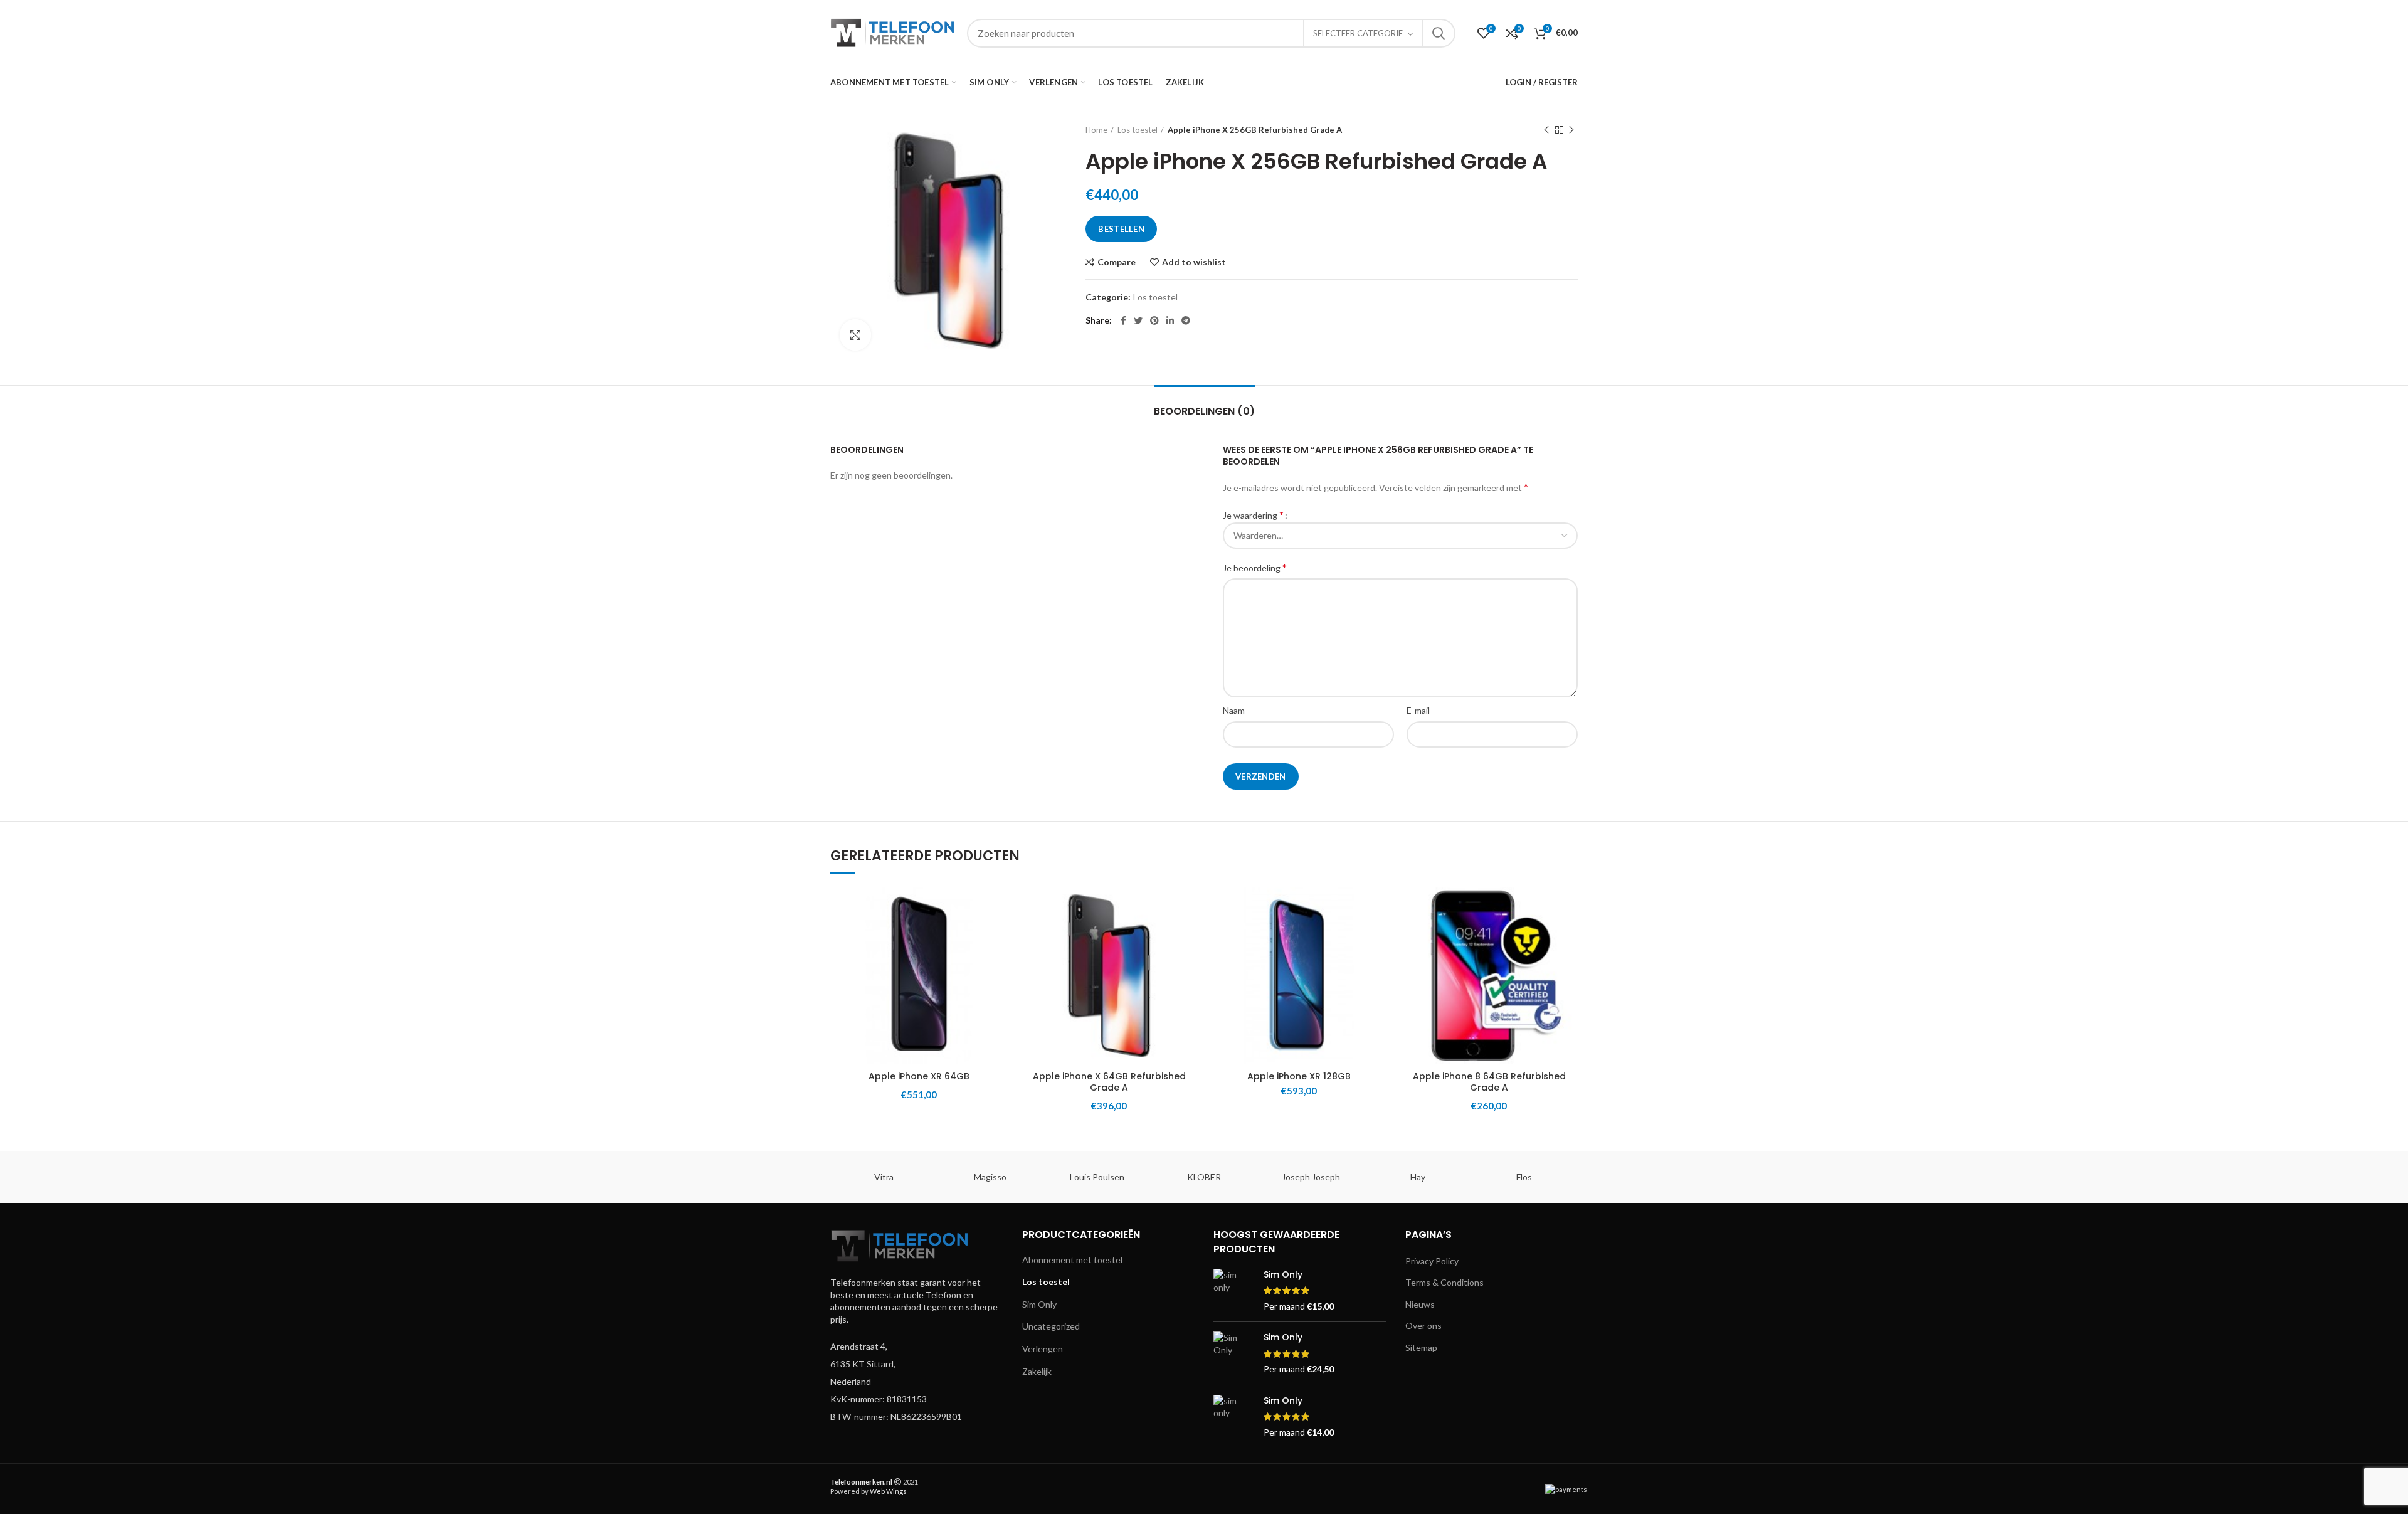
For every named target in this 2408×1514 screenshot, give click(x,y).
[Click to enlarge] (855, 335)
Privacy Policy (1432, 1261)
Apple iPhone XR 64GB (919, 1076)
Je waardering (1253, 515)
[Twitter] (1138, 320)
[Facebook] (1123, 320)
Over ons (1423, 1326)
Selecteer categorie (1358, 33)
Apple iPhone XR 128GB (1299, 1076)
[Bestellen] (998, 935)
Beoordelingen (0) (1204, 411)
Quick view (998, 964)
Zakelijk (1037, 1371)
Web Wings (888, 1491)
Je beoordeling (1255, 567)
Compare (1117, 262)
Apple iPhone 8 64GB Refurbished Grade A (1489, 1082)
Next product (1571, 130)
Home (1096, 130)
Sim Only (1039, 1304)
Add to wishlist (1194, 262)
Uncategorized (1051, 1326)
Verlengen (1043, 1349)
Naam (1234, 710)
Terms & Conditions (1444, 1282)
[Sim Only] (1234, 1290)
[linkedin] (1170, 320)
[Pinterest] (1154, 320)
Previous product (1546, 130)
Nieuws (1420, 1304)
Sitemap (1421, 1347)
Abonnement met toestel (1072, 1260)
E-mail (1418, 710)
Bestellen (1121, 229)
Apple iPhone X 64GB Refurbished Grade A (1109, 1082)
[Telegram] (1186, 320)
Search (1439, 33)
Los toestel (1138, 130)
